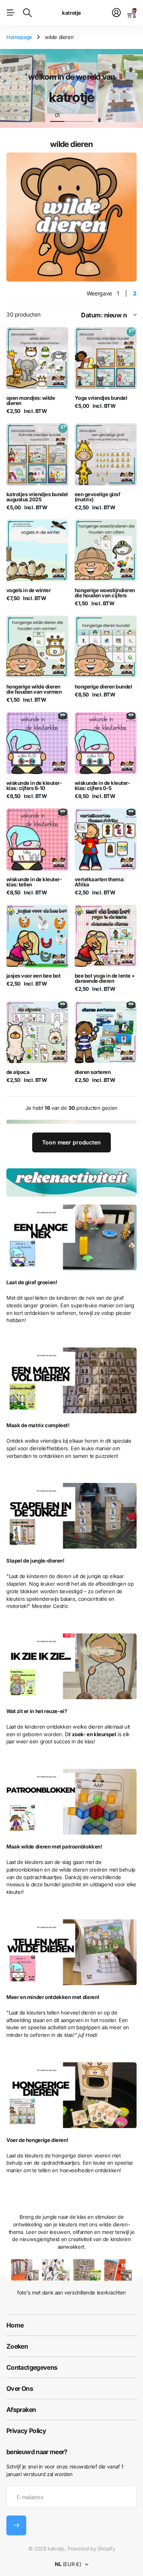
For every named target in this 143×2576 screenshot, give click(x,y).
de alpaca (18, 1072)
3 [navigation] (86, 115)
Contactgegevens (32, 2367)
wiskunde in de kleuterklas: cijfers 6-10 (34, 785)
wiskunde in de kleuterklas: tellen (34, 882)
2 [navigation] (71, 115)
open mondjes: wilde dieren (31, 400)
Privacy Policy (26, 2431)
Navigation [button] (11, 13)
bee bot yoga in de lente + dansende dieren (105, 978)
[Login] (116, 13)
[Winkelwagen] (132, 13)
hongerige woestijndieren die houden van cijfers (105, 593)
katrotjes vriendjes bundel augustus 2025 (37, 497)
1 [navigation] (57, 115)
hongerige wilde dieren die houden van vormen (34, 689)
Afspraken (21, 2410)
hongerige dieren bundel (103, 687)
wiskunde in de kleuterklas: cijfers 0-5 (102, 785)
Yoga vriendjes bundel (101, 398)
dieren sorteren (93, 1072)
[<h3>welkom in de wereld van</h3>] (72, 93)
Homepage (19, 37)
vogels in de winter (28, 590)
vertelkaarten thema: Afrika (100, 882)
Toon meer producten (71, 1142)
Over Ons (20, 2388)
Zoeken (17, 2346)
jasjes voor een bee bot (33, 976)
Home (15, 2325)
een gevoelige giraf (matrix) (97, 497)
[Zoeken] (27, 13)
